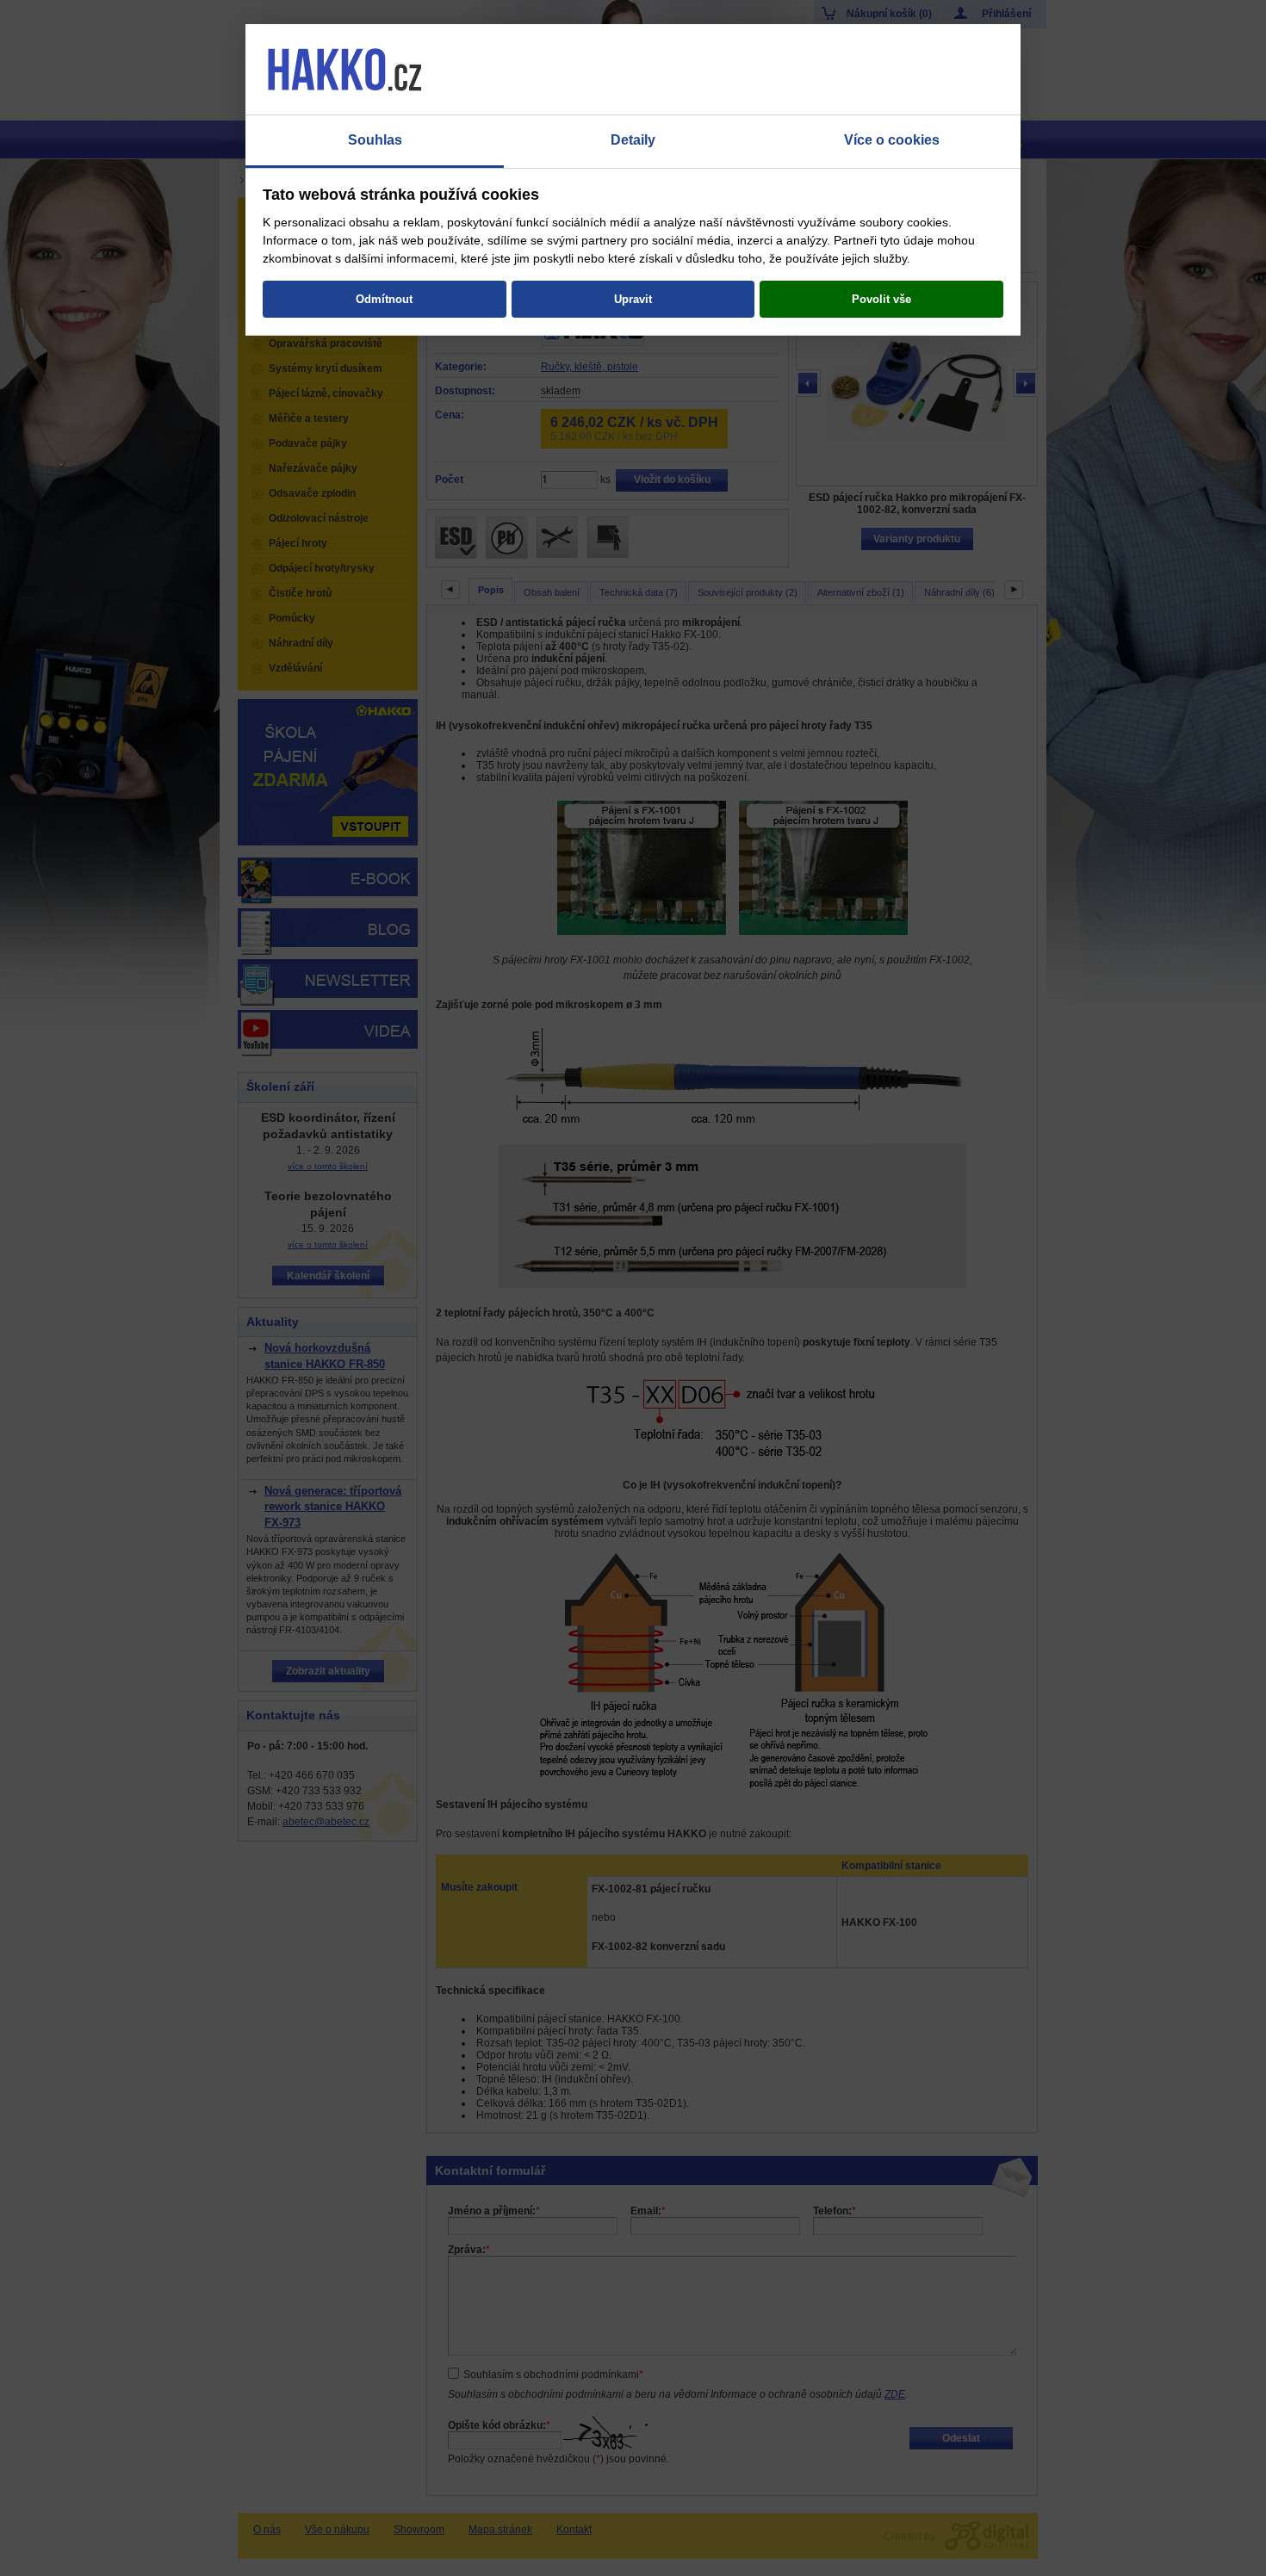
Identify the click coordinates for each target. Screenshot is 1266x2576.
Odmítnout (384, 299)
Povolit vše (881, 299)
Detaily (633, 140)
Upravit (633, 299)
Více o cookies (892, 140)
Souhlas (375, 140)
